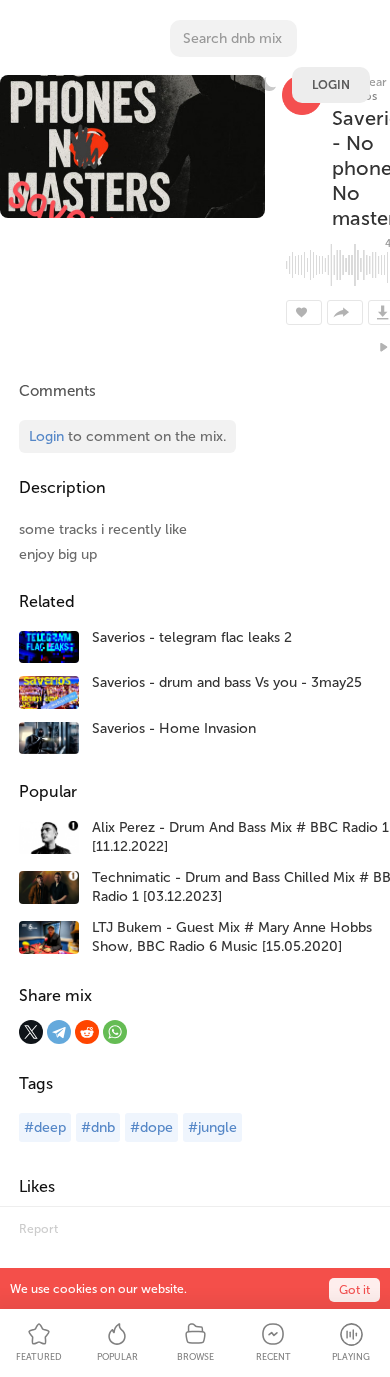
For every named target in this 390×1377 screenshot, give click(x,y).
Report (38, 1229)
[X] (31, 1032)
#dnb (98, 1127)
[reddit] (87, 1032)
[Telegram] (59, 1032)
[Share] (345, 312)
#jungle (212, 1127)
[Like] (304, 312)
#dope (151, 1127)
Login (331, 85)
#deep (45, 1127)
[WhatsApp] (115, 1032)
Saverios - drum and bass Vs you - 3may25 (227, 682)
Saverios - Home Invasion (174, 728)
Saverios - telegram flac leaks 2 (192, 637)
